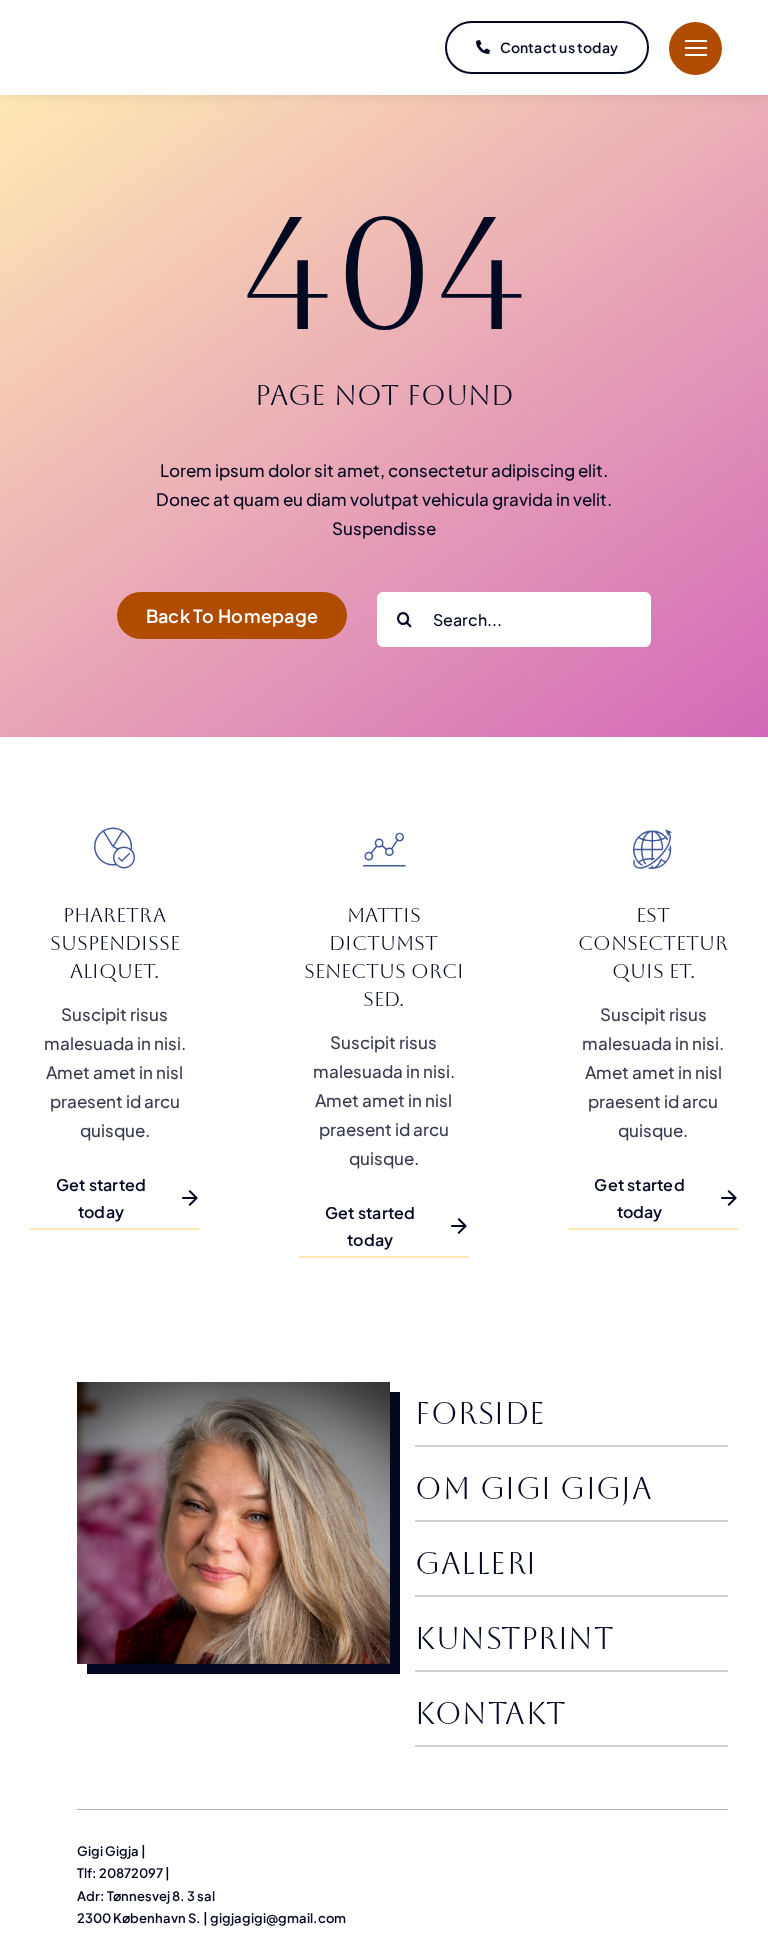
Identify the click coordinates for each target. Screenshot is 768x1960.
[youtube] (720, 1847)
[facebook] (615, 1847)
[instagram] (685, 1847)
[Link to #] (695, 48)
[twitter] (650, 1847)
